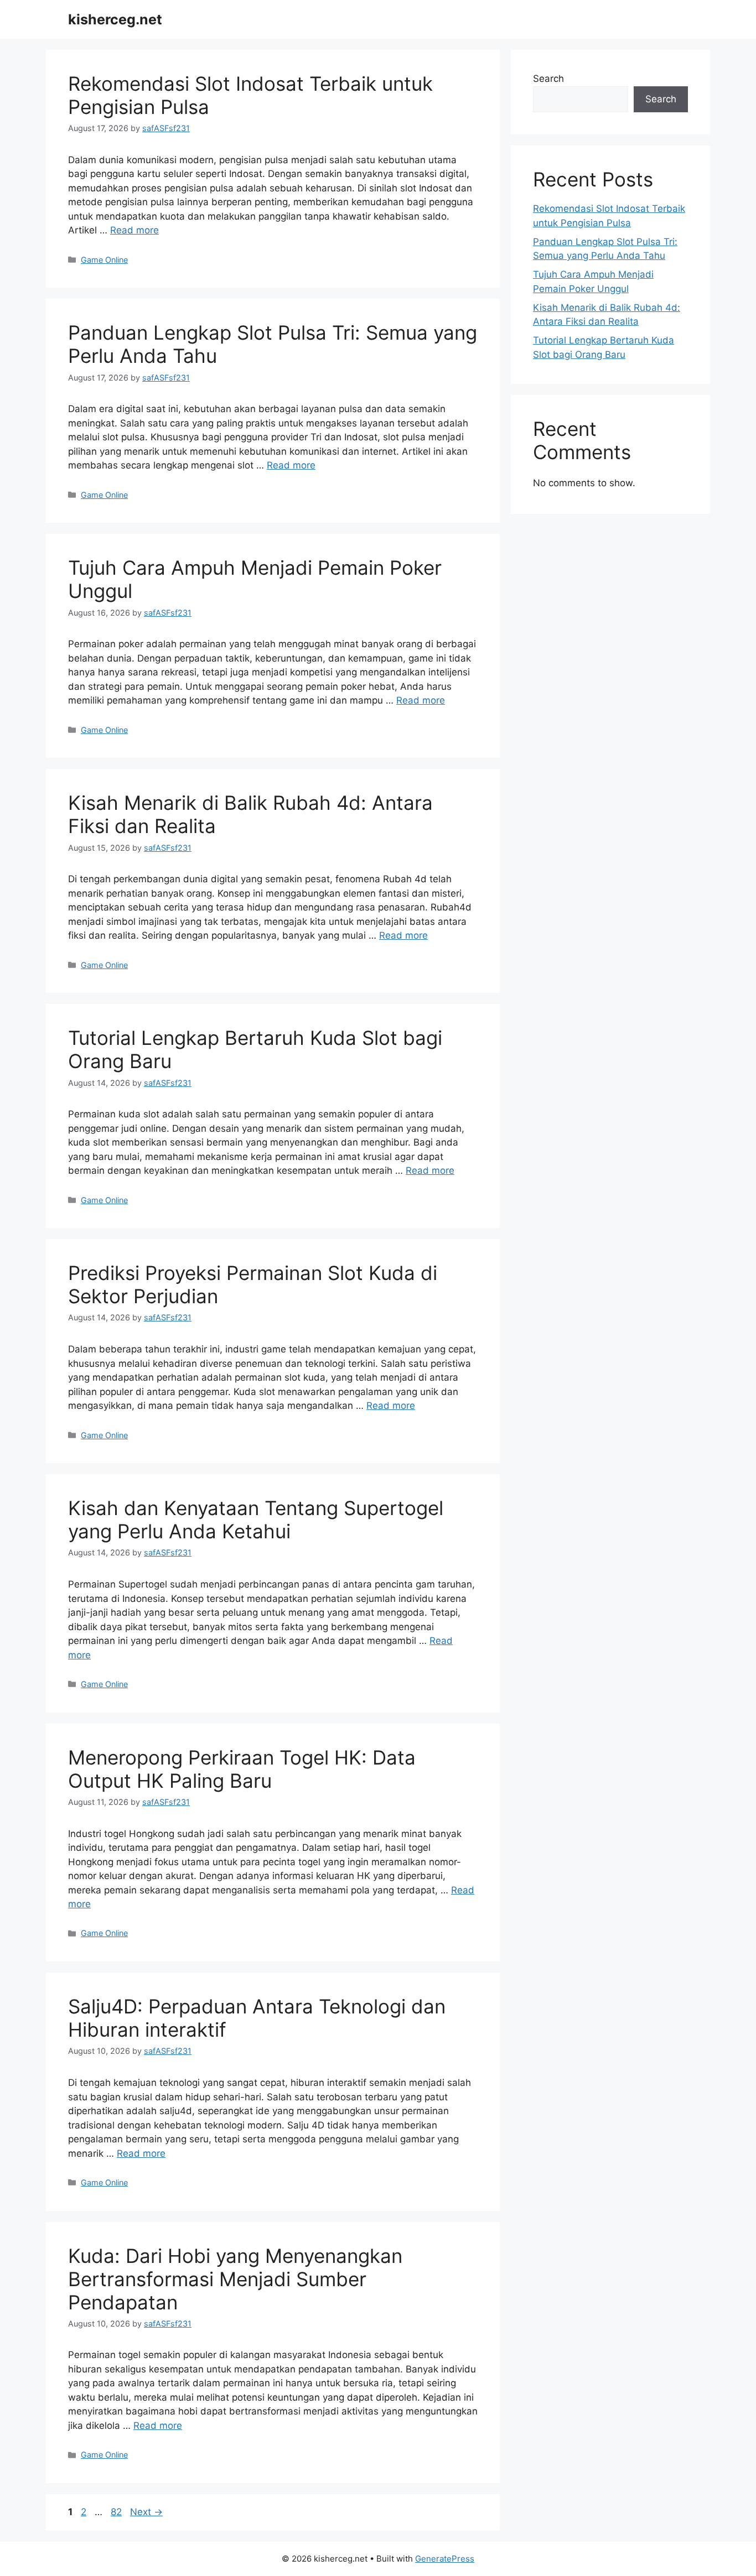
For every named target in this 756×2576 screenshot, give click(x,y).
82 (117, 2512)
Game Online (104, 260)
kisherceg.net (115, 19)
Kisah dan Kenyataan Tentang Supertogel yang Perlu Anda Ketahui (256, 1519)
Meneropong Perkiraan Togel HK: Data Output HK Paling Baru (242, 1769)
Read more (134, 230)
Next (146, 2512)
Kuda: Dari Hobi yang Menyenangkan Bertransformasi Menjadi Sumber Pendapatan (235, 2279)
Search (548, 79)
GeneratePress (445, 2559)
